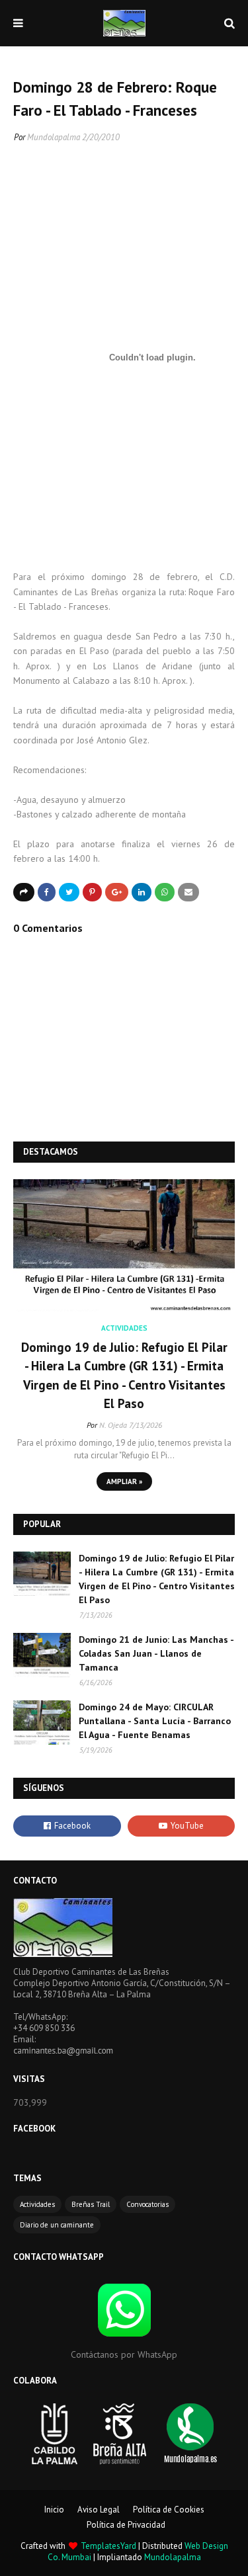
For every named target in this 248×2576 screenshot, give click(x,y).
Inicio (54, 2510)
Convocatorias (147, 2204)
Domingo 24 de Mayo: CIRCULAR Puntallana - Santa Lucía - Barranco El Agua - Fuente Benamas (155, 1721)
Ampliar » (124, 1481)
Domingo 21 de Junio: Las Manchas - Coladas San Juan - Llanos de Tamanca (156, 1653)
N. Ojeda (113, 1425)
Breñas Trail (91, 2204)
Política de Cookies (169, 2510)
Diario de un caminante (57, 2225)
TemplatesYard (108, 2546)
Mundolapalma (54, 137)
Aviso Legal (99, 2510)
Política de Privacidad (126, 2525)
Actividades (37, 2204)
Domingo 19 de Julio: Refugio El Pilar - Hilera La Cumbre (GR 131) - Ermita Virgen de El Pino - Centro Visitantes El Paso (124, 1376)
